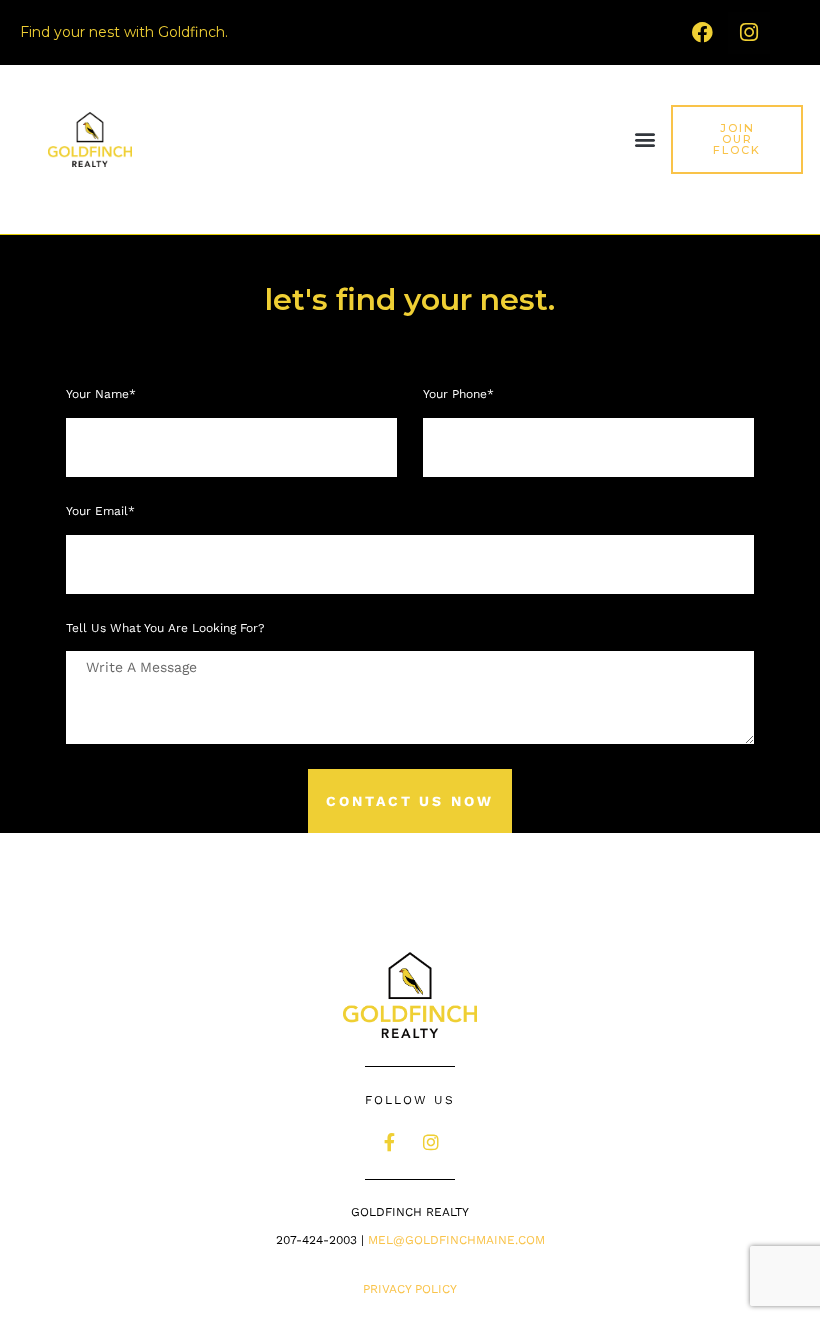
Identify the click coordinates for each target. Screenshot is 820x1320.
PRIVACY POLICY (410, 1289)
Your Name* (103, 394)
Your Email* (102, 511)
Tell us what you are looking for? (165, 628)
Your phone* (460, 394)
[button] (645, 139)
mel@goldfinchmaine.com (456, 1240)
